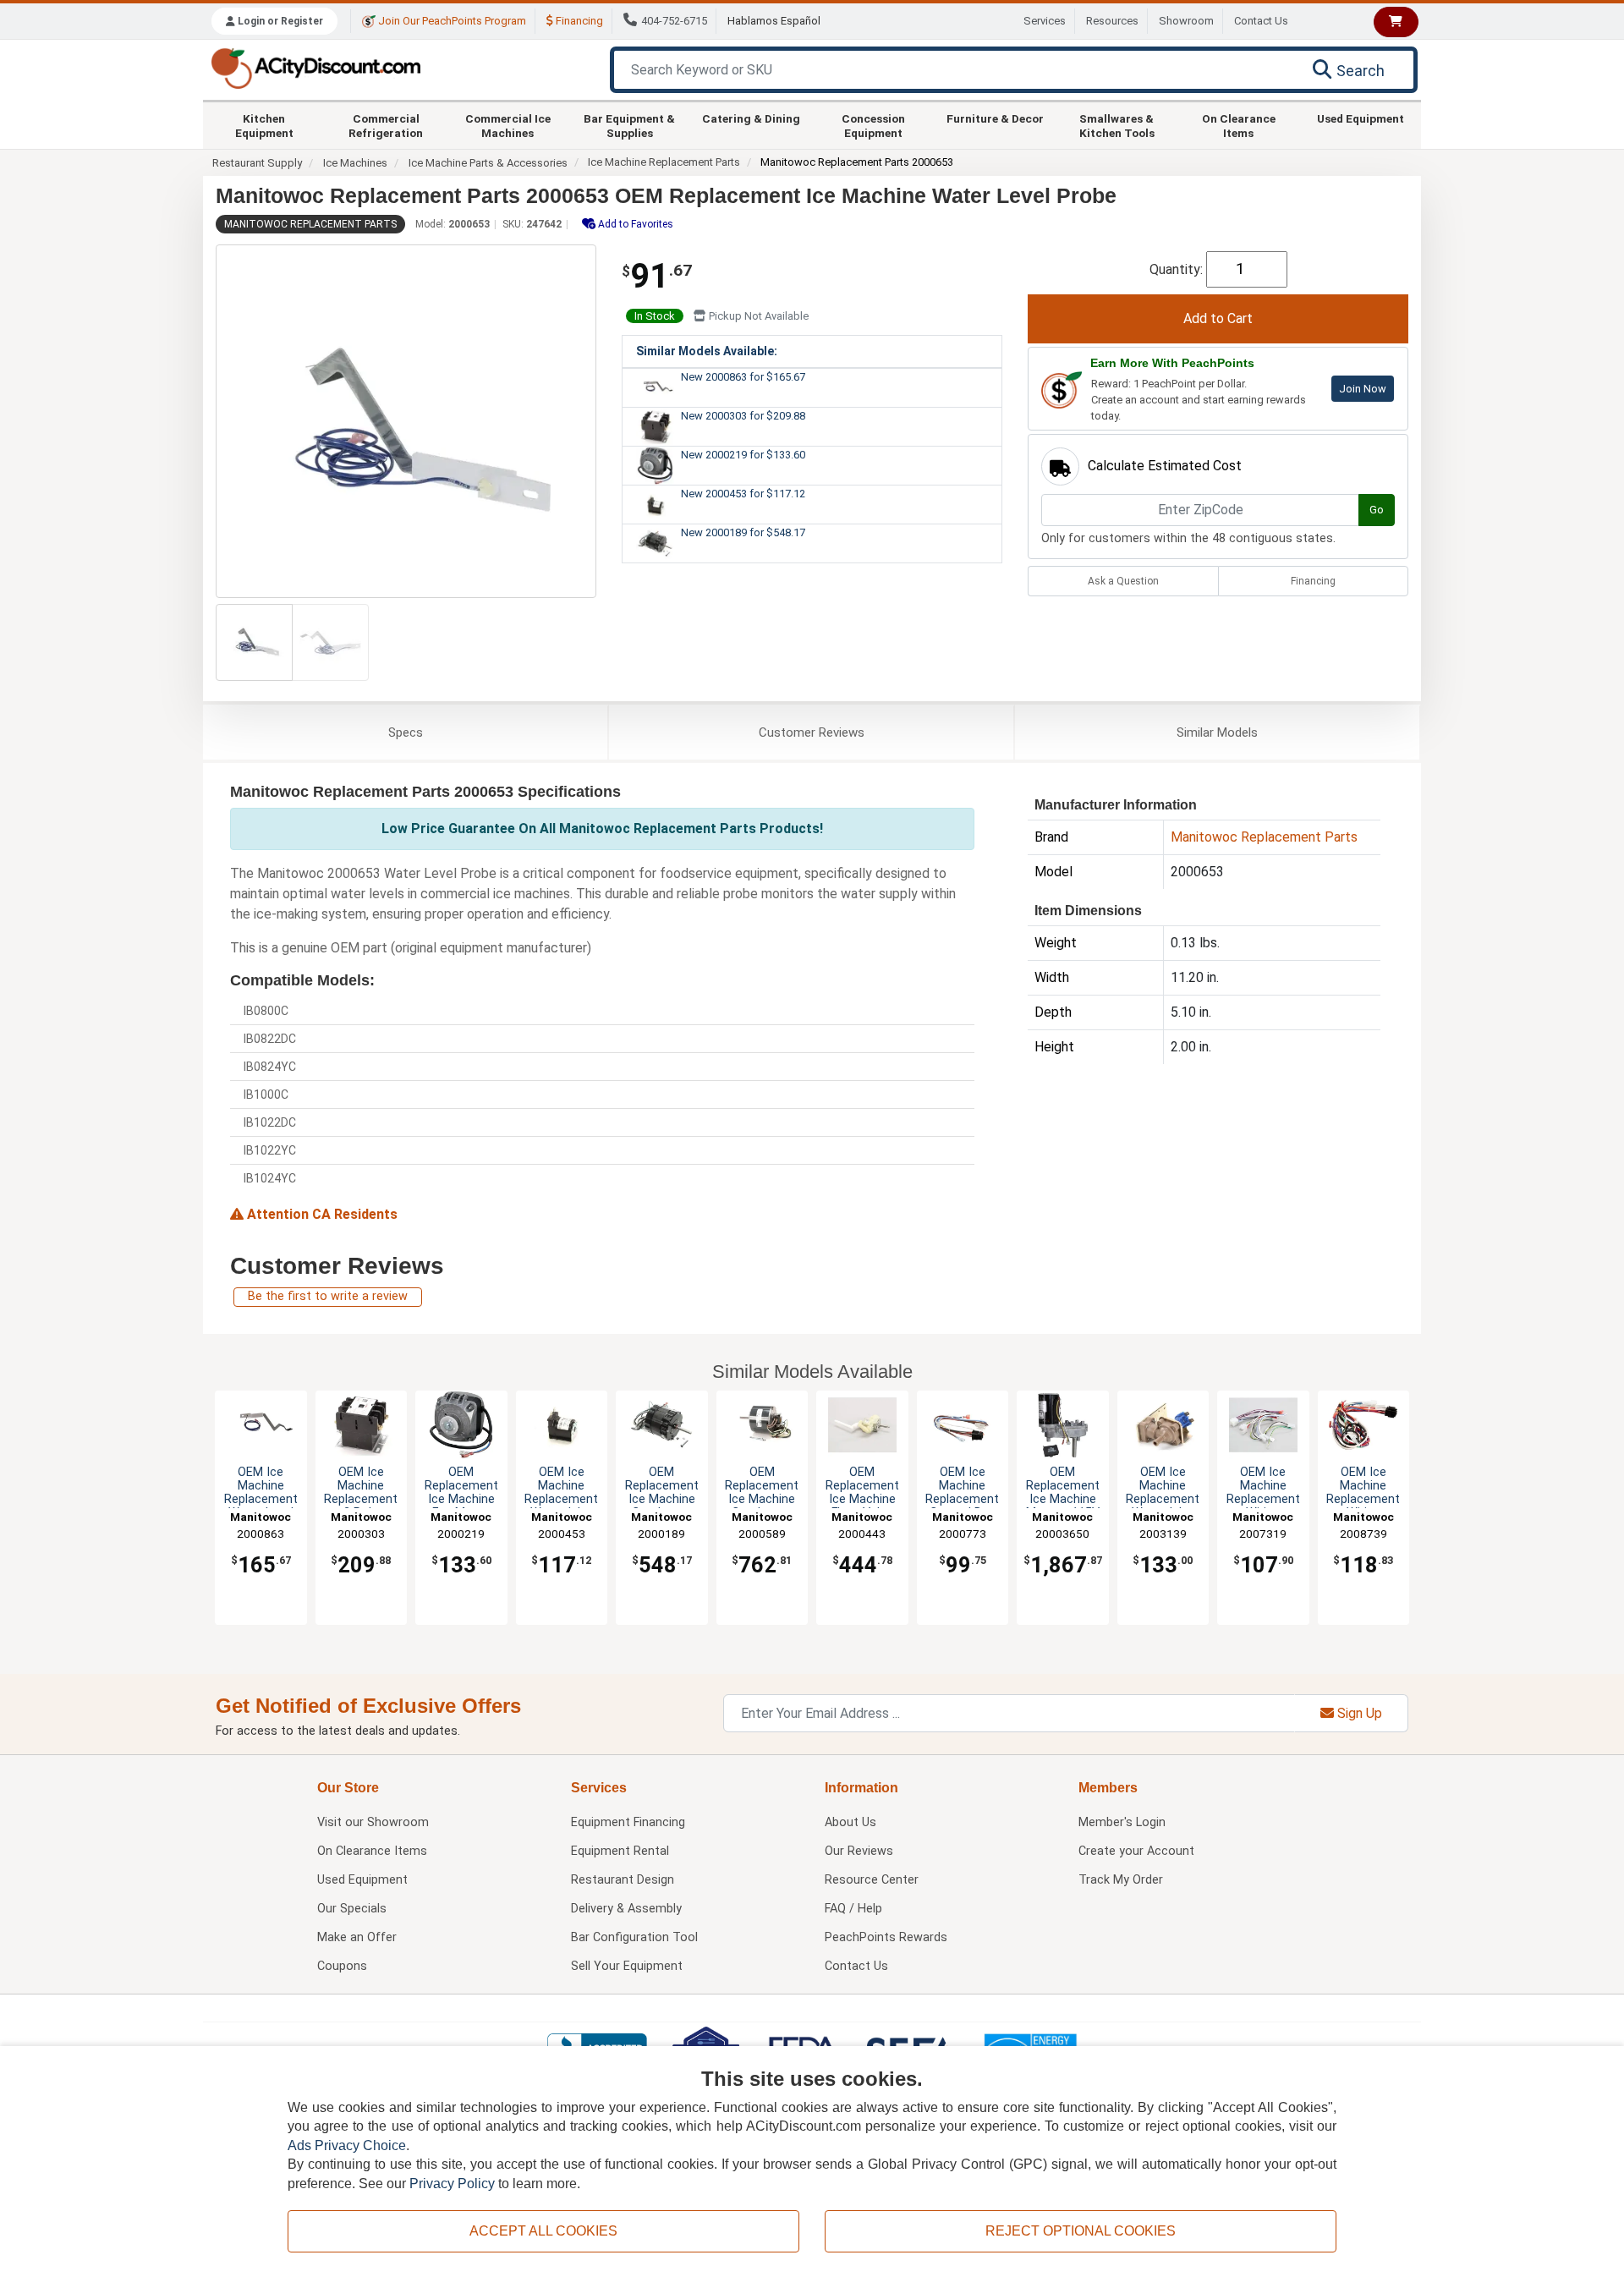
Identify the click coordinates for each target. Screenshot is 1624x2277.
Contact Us (1261, 21)
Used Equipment (1361, 118)
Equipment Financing (628, 1822)
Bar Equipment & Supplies (629, 125)
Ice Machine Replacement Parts (664, 162)
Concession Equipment (873, 125)
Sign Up (1358, 1713)
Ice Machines (355, 163)
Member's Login (1122, 1822)
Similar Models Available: (707, 351)
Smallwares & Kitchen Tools (1117, 125)
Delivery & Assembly (626, 1909)
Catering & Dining (751, 118)
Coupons (342, 1966)
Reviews (812, 732)
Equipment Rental (620, 1851)
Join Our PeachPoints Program (451, 21)
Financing (578, 21)
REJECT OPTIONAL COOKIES (1081, 2231)
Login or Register (279, 21)
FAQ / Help (853, 1909)
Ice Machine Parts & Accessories (488, 163)
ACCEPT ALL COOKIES (543, 2231)
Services (1045, 21)
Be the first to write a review (328, 1296)
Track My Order (1121, 1880)
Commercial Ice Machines (508, 125)
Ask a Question (1123, 581)
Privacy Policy (452, 2184)
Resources (1112, 21)
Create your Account (1136, 1851)
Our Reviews (859, 1851)
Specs (406, 732)
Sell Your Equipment (627, 1966)
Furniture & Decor (995, 118)
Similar (1217, 732)
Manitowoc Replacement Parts (310, 224)
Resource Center (872, 1880)
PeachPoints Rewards (886, 1937)
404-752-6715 (674, 21)
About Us (850, 1822)
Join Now (1363, 389)
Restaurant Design (623, 1880)
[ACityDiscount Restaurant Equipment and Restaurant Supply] (315, 67)
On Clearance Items (1239, 125)
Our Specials (352, 1909)
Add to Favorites (634, 224)
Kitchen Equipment (264, 125)
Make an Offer (357, 1937)
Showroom (1186, 21)
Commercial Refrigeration (386, 125)
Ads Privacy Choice (347, 2145)
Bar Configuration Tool (634, 1937)
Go (1377, 510)
